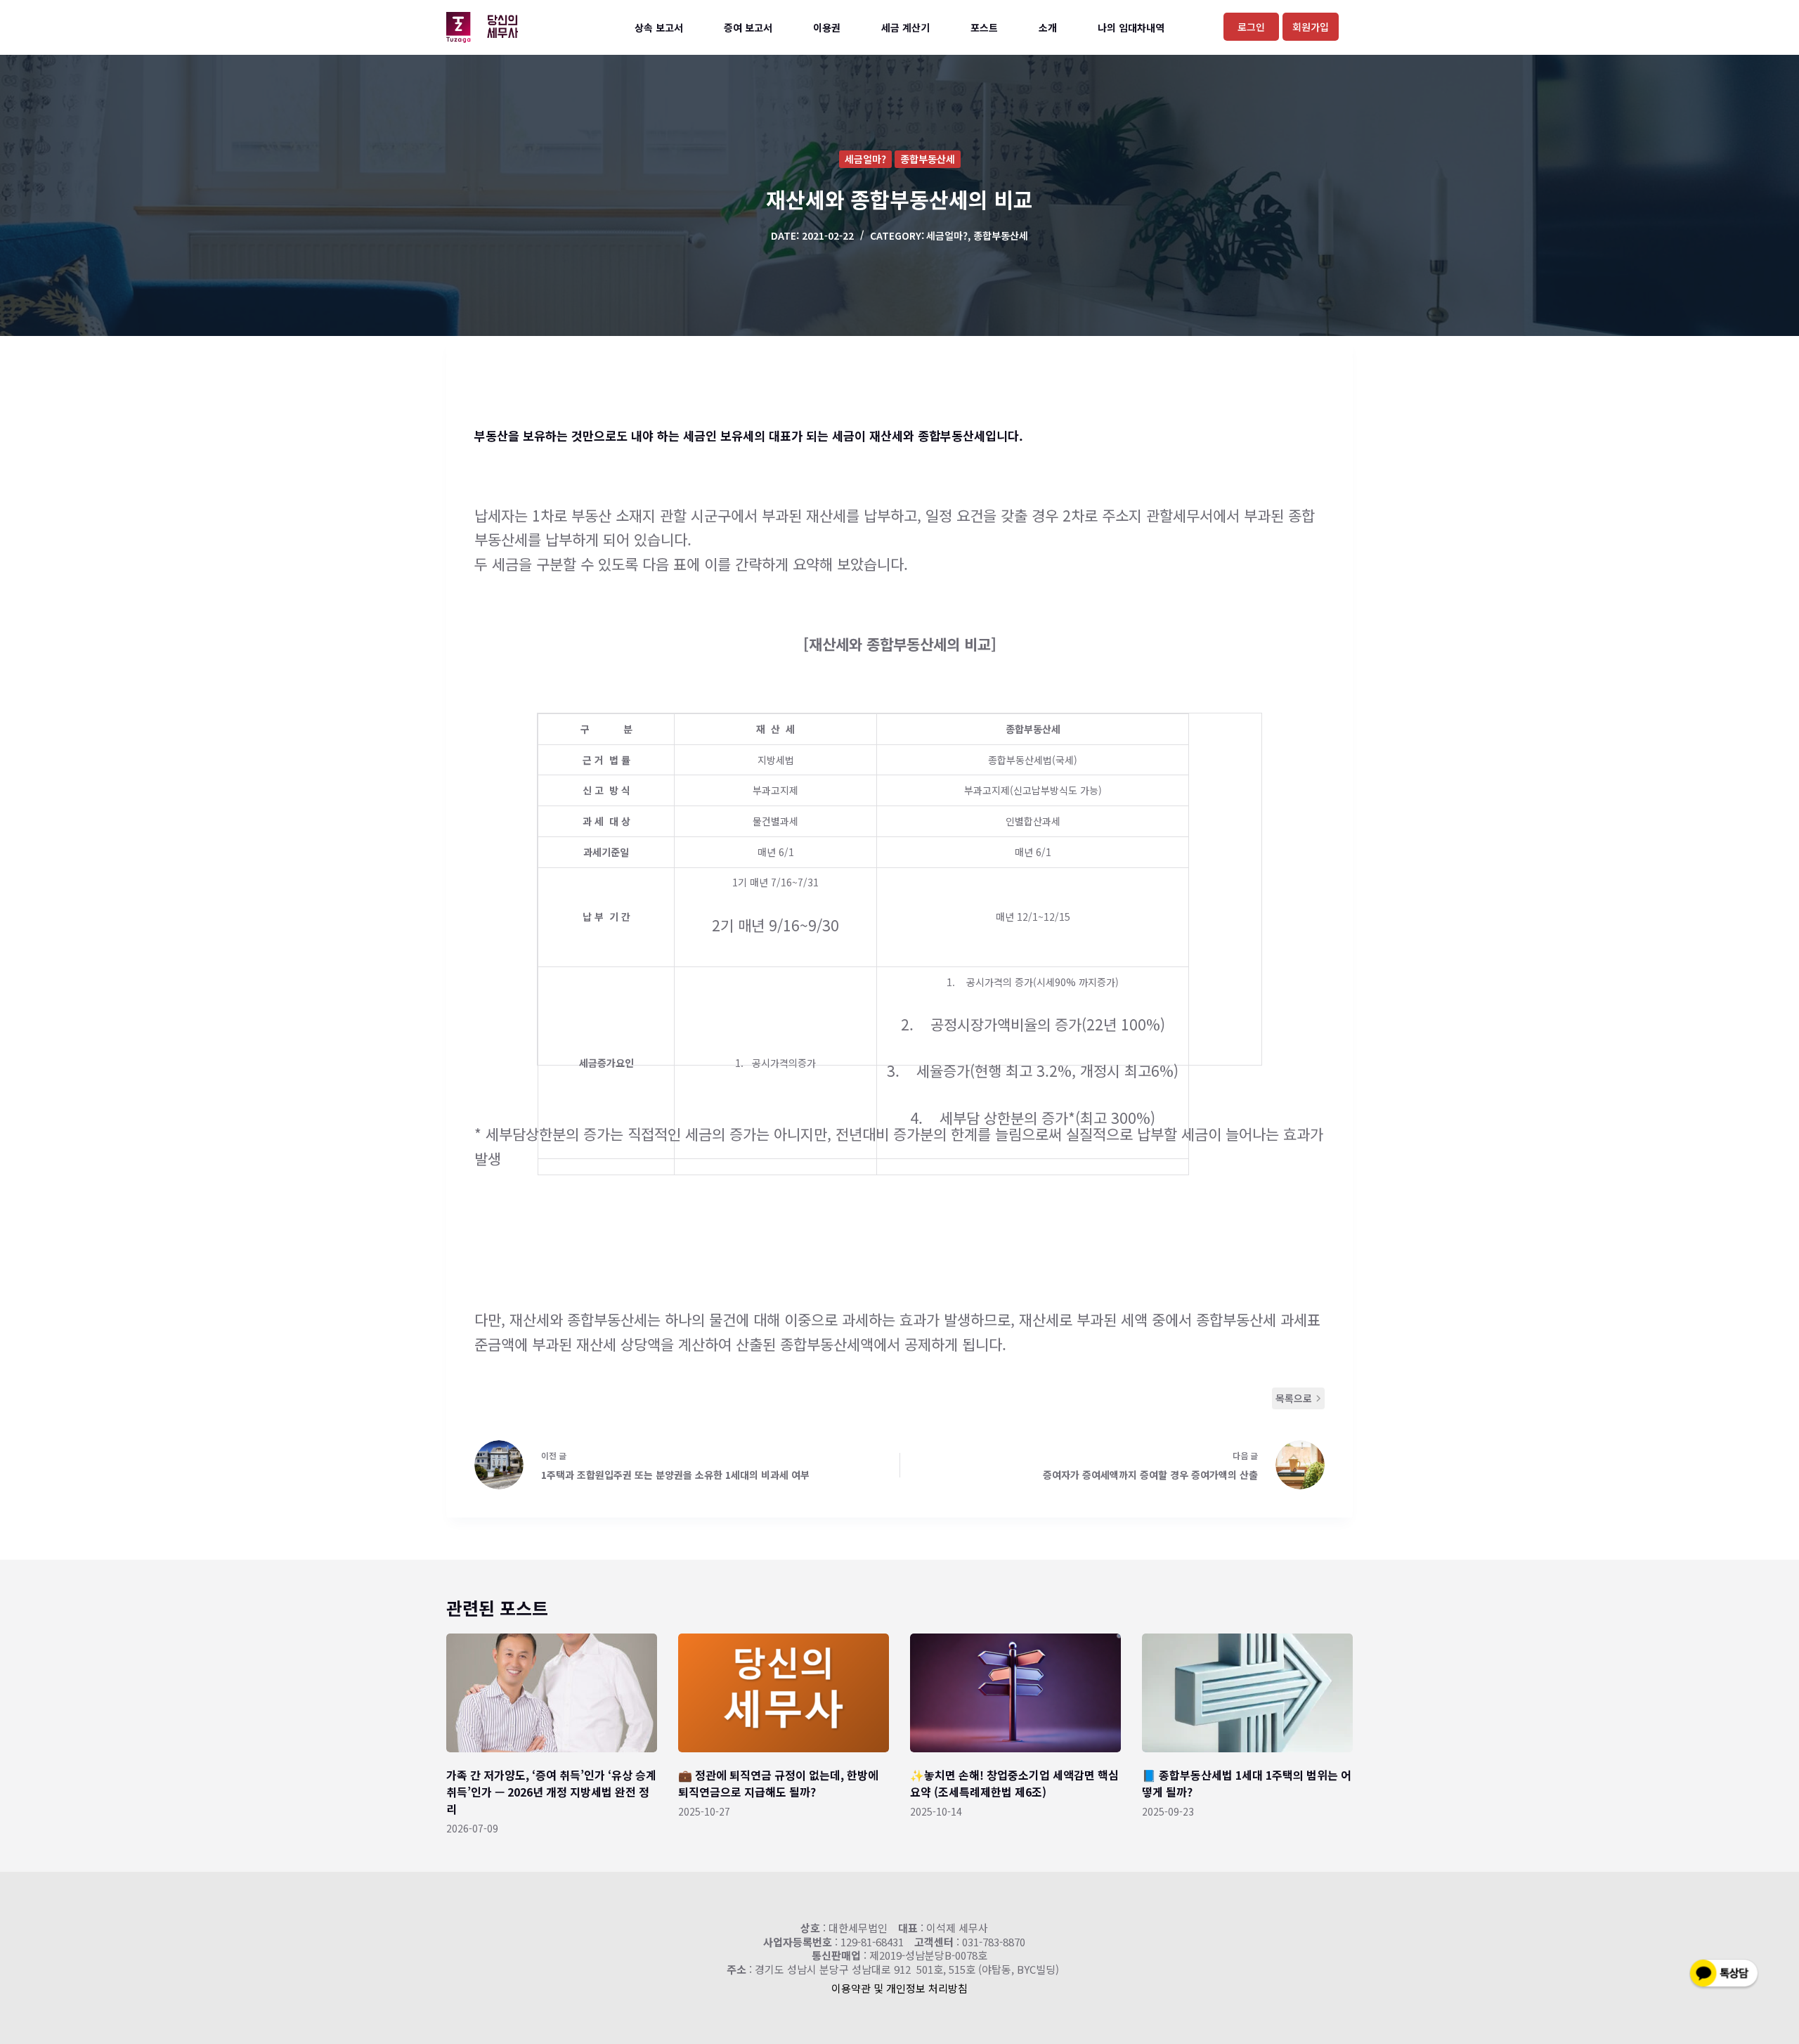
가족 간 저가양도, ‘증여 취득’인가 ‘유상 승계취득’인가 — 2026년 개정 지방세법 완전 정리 (551, 1792)
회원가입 (1311, 27)
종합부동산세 (928, 159)
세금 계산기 (905, 27)
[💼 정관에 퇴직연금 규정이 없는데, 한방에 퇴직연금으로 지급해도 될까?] (784, 1693)
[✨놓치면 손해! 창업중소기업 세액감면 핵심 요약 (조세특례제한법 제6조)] (1015, 1693)
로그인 (1251, 27)
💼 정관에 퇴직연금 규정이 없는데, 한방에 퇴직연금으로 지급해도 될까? (778, 1783)
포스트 (984, 27)
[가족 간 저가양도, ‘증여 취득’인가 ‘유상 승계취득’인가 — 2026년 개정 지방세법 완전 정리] (552, 1693)
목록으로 (1294, 1398)
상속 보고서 (659, 27)
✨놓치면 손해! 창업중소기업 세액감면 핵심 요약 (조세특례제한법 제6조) (1014, 1783)
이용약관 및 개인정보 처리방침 (899, 1988)
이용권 (827, 27)
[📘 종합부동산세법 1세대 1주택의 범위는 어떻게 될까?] (1247, 1693)
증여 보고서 (748, 27)
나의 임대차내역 (1131, 27)
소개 (1048, 27)
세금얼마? (865, 159)
